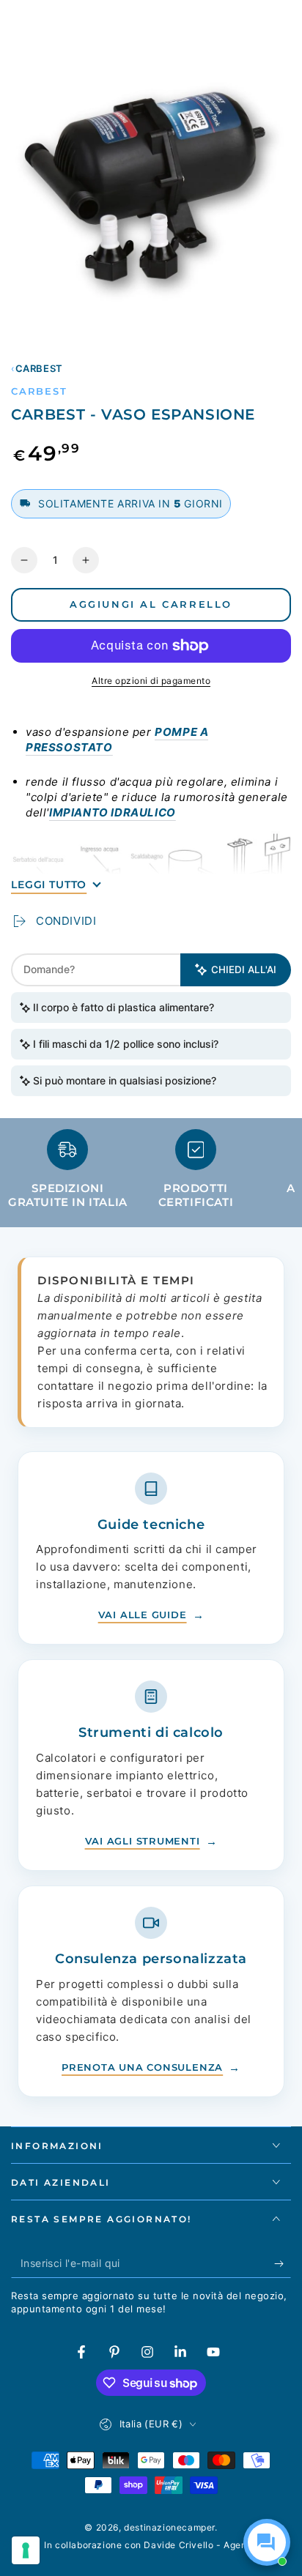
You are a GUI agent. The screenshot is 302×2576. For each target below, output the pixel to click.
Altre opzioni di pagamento (151, 681)
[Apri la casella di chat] (267, 2542)
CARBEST (39, 368)
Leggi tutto (49, 885)
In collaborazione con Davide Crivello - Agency (151, 2545)
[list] (151, 1175)
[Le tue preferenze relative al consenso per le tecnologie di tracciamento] (26, 2550)
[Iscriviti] (283, 2263)
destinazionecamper (169, 2527)
